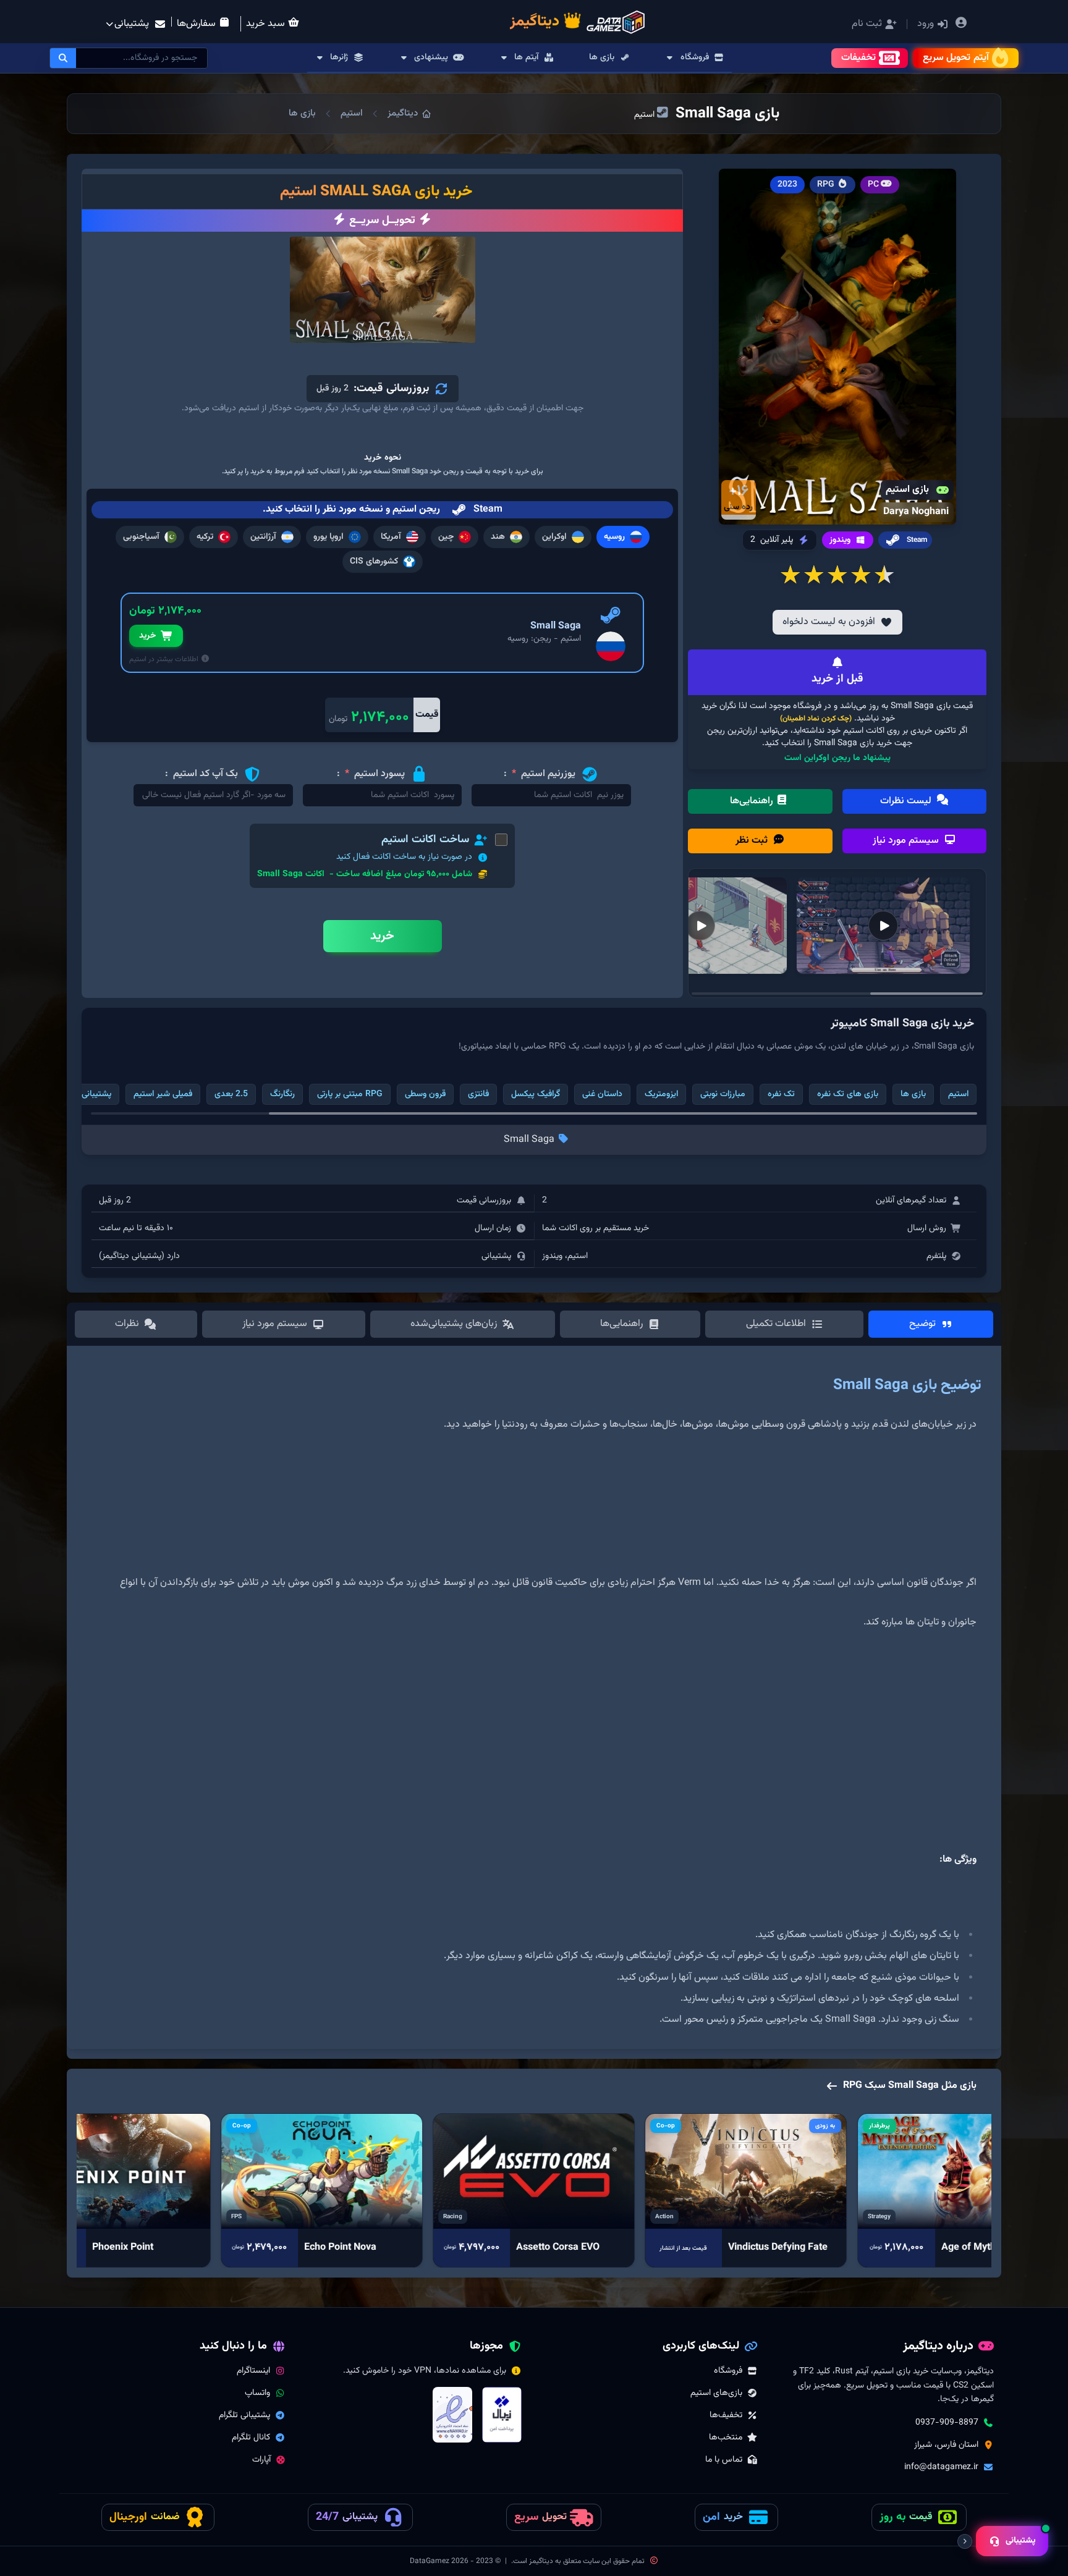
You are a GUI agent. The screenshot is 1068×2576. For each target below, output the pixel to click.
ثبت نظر (753, 841)
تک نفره (781, 1094)
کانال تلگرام (251, 2438)
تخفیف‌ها (726, 2415)
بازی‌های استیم (716, 2393)
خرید (147, 636)
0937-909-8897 (947, 2423)
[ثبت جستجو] (63, 58)
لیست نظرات (907, 801)
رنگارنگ (282, 1094)
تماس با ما (724, 2460)
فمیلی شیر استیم (163, 1094)
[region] (534, 1702)
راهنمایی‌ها (753, 801)
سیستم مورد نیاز (907, 841)
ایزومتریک (661, 1094)
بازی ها (302, 113)
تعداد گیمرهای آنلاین (911, 1201)
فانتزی (478, 1094)
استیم (352, 113)
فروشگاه (728, 2371)
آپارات (261, 2460)
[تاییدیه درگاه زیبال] (502, 2415)
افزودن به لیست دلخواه (829, 622)
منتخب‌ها (726, 2438)
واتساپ (257, 2393)
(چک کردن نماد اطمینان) (816, 719)
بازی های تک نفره (848, 1094)
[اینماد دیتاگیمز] (452, 2415)
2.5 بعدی (231, 1094)
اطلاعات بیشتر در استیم (165, 659)
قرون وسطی (425, 1094)
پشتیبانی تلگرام (244, 2415)
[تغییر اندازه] (965, 2541)
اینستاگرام (253, 2371)
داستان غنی (602, 1094)
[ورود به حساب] (961, 24)
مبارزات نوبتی (723, 1094)
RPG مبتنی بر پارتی (350, 1094)
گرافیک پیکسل (536, 1094)
